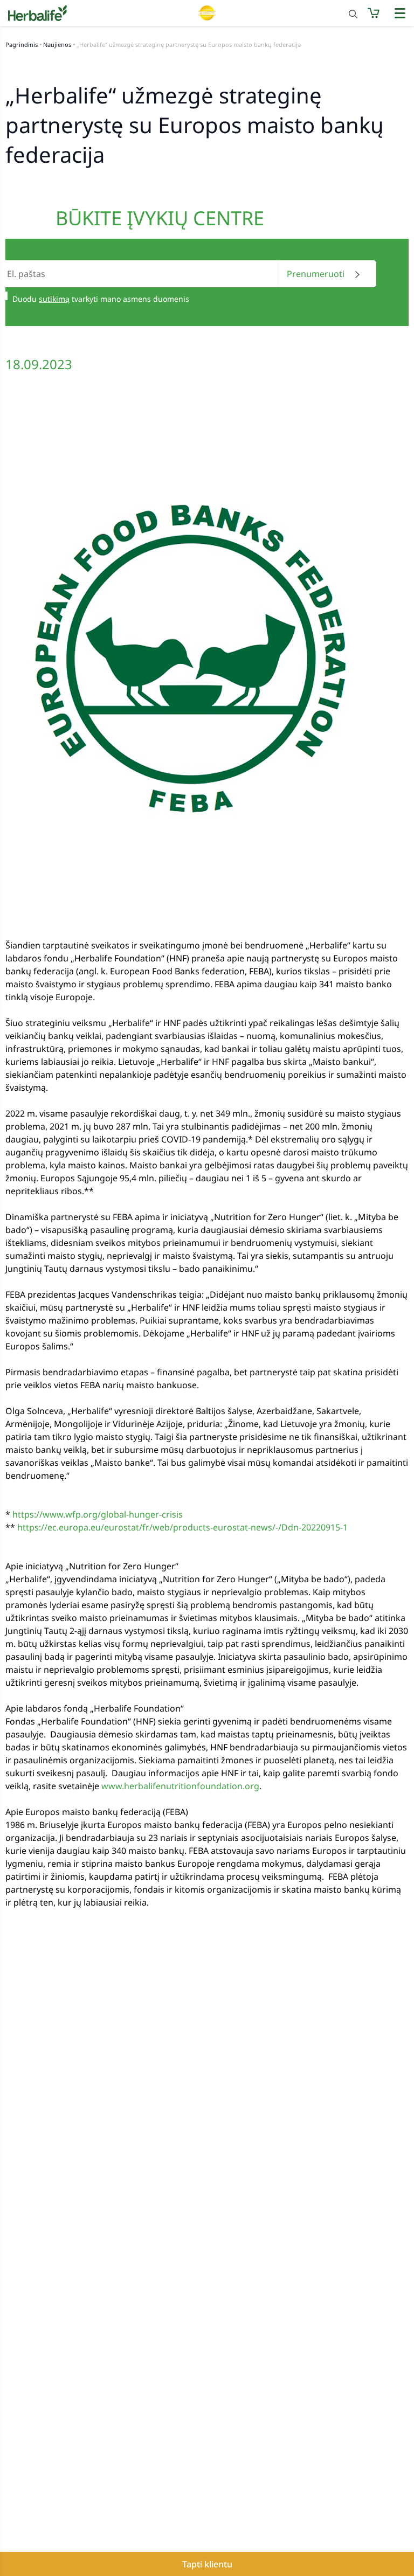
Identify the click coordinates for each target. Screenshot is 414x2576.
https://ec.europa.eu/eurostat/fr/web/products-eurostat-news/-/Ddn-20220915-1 (182, 1527)
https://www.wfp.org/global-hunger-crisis (98, 1514)
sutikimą (54, 299)
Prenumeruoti (317, 274)
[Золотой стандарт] (207, 13)
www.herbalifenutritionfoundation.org (180, 1786)
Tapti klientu (207, 2564)
